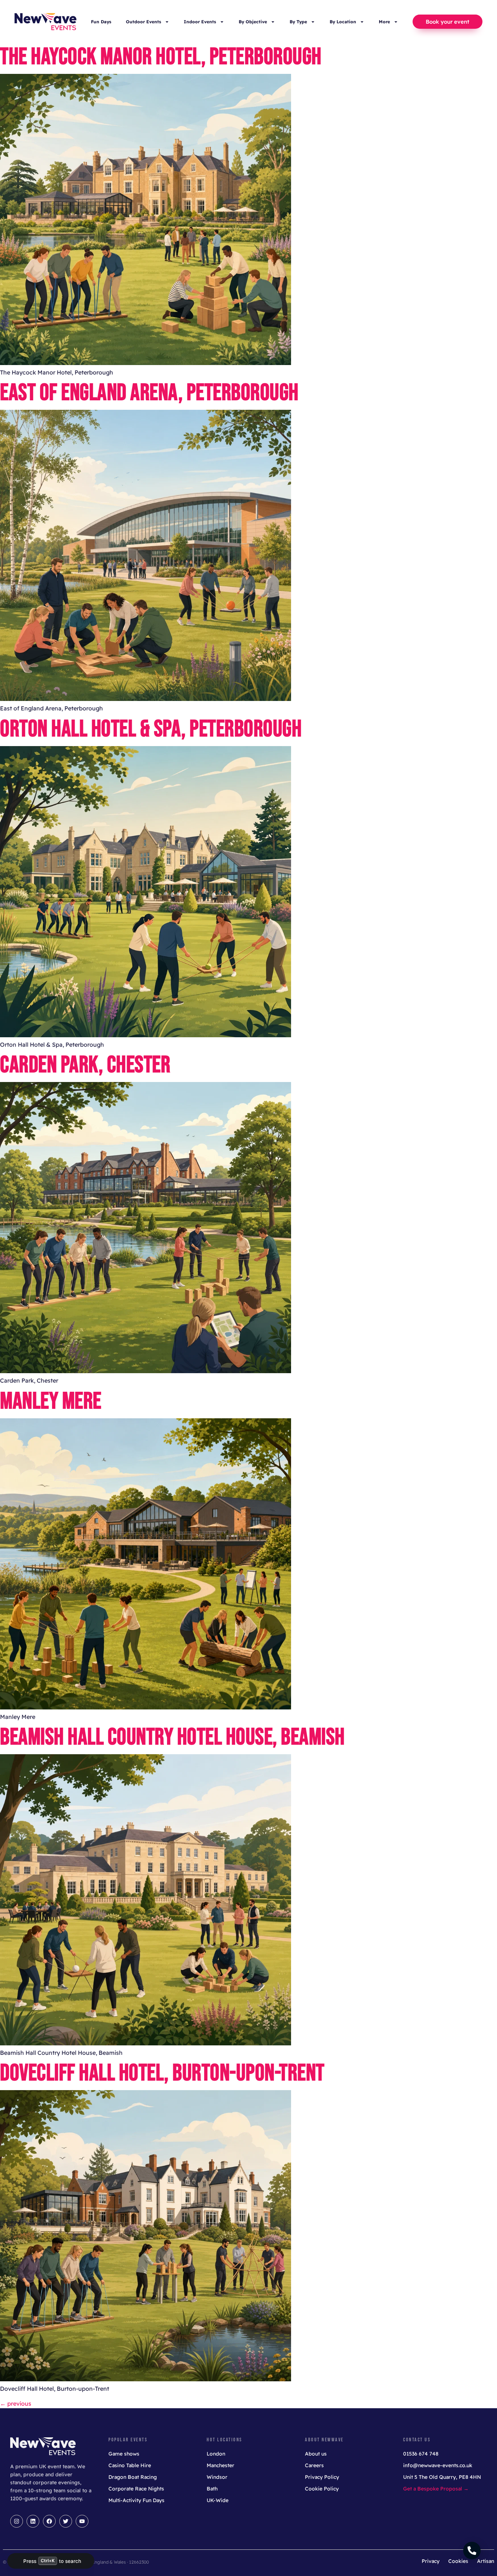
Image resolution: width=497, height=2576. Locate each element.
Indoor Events (200, 22)
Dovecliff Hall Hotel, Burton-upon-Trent (162, 2073)
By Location (343, 22)
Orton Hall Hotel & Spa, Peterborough (151, 729)
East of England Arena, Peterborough (149, 393)
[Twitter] (66, 2521)
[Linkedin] (33, 2521)
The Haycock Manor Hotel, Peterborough (161, 57)
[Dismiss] (88, 2561)
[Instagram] (17, 2521)
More (384, 22)
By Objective (253, 22)
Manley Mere (51, 1401)
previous (16, 2403)
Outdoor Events (144, 22)
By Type (298, 22)
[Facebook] (49, 2521)
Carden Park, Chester (85, 1065)
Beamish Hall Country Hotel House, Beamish (172, 1737)
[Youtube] (82, 2521)
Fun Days (101, 22)
